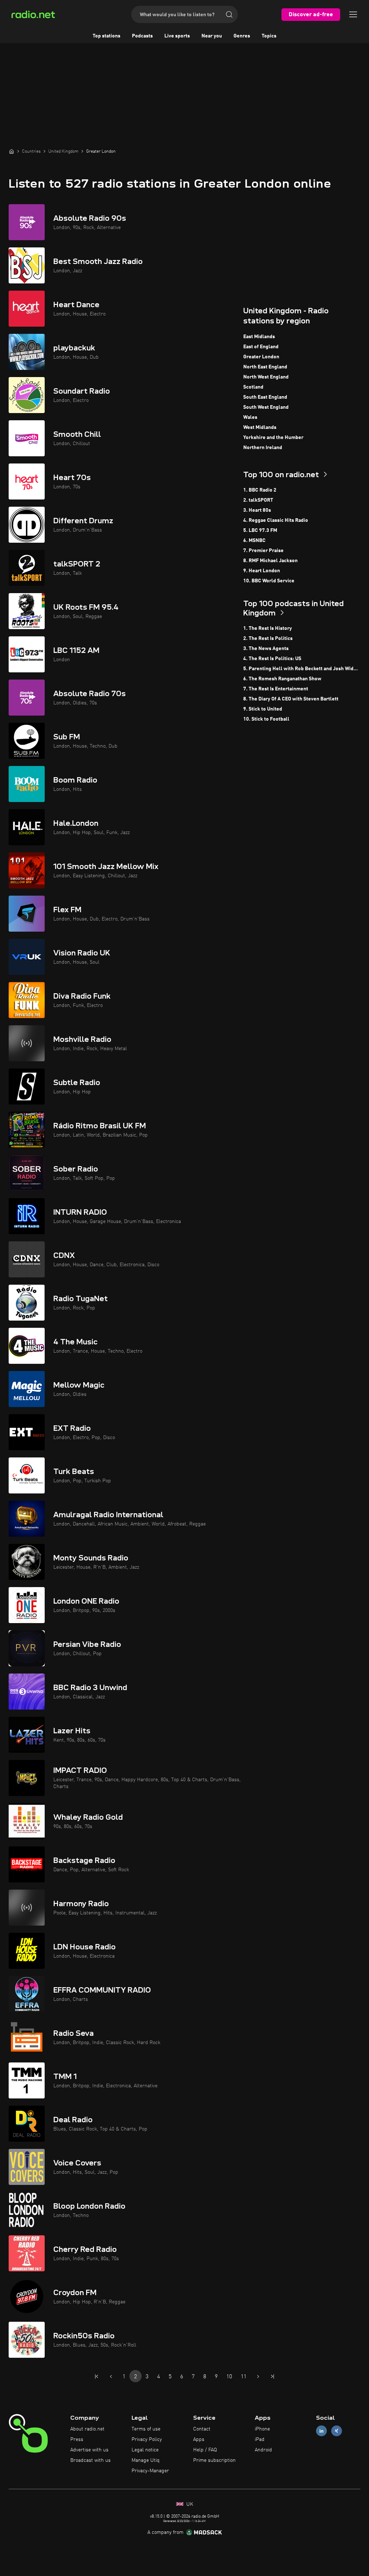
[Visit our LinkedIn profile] (321, 2431)
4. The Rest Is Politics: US (272, 659)
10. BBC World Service (269, 581)
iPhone (262, 2429)
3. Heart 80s (257, 510)
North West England (266, 377)
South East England (265, 397)
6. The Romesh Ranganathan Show (282, 679)
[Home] (12, 151)
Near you (212, 36)
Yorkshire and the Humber (273, 438)
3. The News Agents (266, 649)
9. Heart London (262, 571)
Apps (199, 2440)
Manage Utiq (146, 2460)
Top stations (106, 36)
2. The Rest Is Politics (268, 639)
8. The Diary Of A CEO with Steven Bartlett (291, 699)
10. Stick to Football (266, 719)
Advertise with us (89, 2450)
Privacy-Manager (150, 2471)
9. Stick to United (263, 709)
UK (189, 2504)
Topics (269, 36)
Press (77, 2440)
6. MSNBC (254, 541)
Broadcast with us (90, 2460)
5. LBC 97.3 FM (260, 530)
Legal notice (145, 2450)
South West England (266, 407)
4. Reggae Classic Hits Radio (276, 520)
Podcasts (142, 36)
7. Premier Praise (263, 551)
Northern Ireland (263, 448)
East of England (261, 347)
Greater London (261, 357)
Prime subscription (214, 2460)
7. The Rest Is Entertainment (276, 689)
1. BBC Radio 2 (260, 490)
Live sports (177, 36)
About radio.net (87, 2429)
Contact (202, 2429)
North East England (265, 367)
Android (263, 2450)
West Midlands (260, 427)
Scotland (253, 387)
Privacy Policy (147, 2440)
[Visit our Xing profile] (337, 2431)
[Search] (229, 14)
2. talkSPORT (258, 500)
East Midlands (259, 337)
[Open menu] (353, 14)
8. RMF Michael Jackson (270, 561)
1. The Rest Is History (268, 628)
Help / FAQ (205, 2450)
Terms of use (146, 2429)
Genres (242, 36)
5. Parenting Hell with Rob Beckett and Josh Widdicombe (302, 669)
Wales (250, 417)
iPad (260, 2440)
